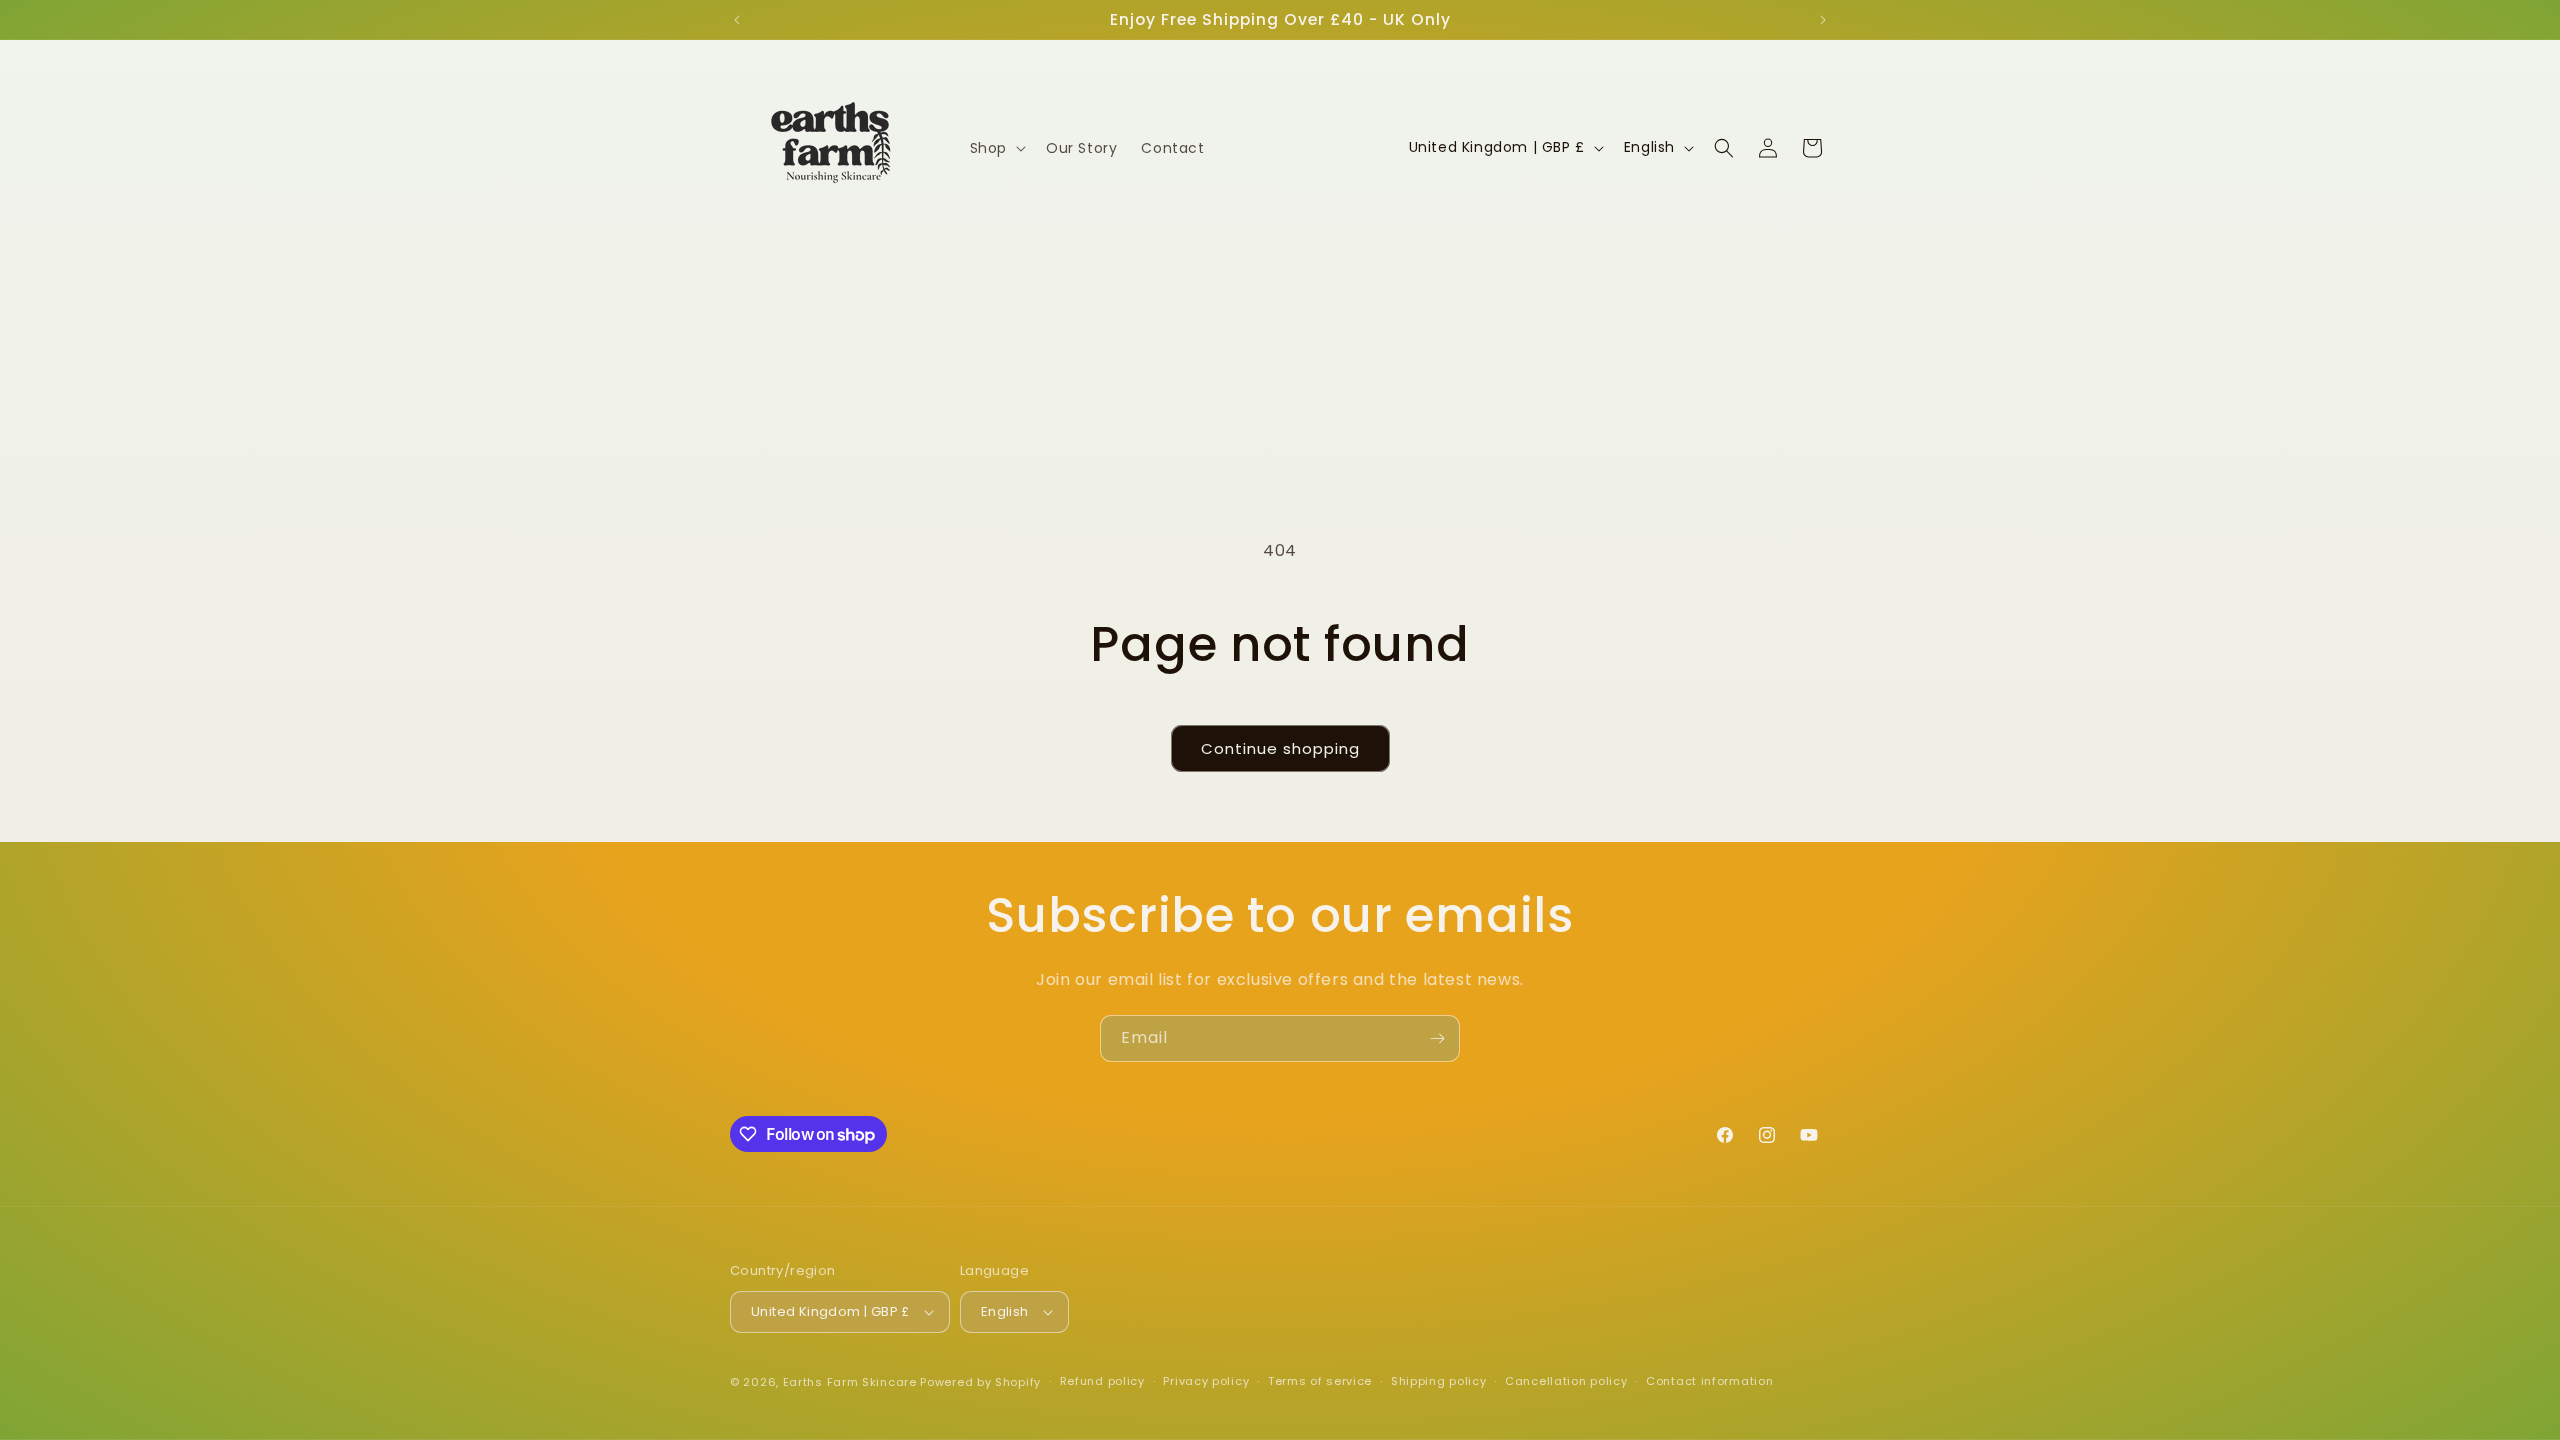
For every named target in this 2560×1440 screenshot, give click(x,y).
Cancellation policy (1566, 1381)
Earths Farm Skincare (850, 1382)
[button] (996, 148)
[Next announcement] (1823, 20)
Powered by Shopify (980, 1382)
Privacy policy (1206, 1381)
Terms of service (1320, 1381)
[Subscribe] (1437, 1038)
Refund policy (1102, 1381)
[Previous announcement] (737, 20)
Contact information (1709, 1381)
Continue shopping (1280, 748)
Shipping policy (1439, 1381)
